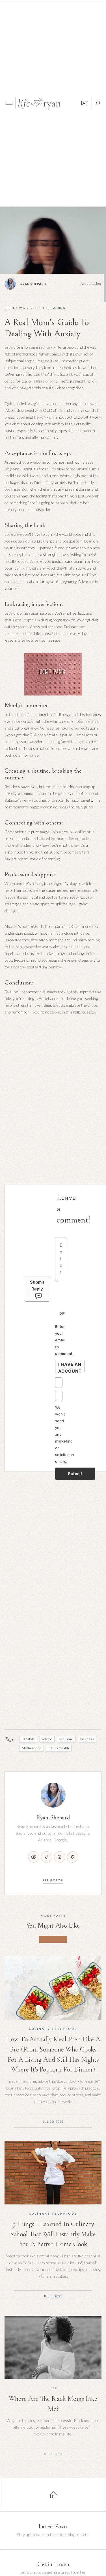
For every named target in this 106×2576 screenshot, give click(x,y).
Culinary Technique (53, 2029)
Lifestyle (28, 1739)
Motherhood (32, 1748)
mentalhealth (59, 1748)
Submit (75, 1474)
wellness (87, 1739)
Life (53, 2388)
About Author (91, 284)
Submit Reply (37, 1285)
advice (47, 1739)
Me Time (66, 1739)
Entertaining (52, 308)
